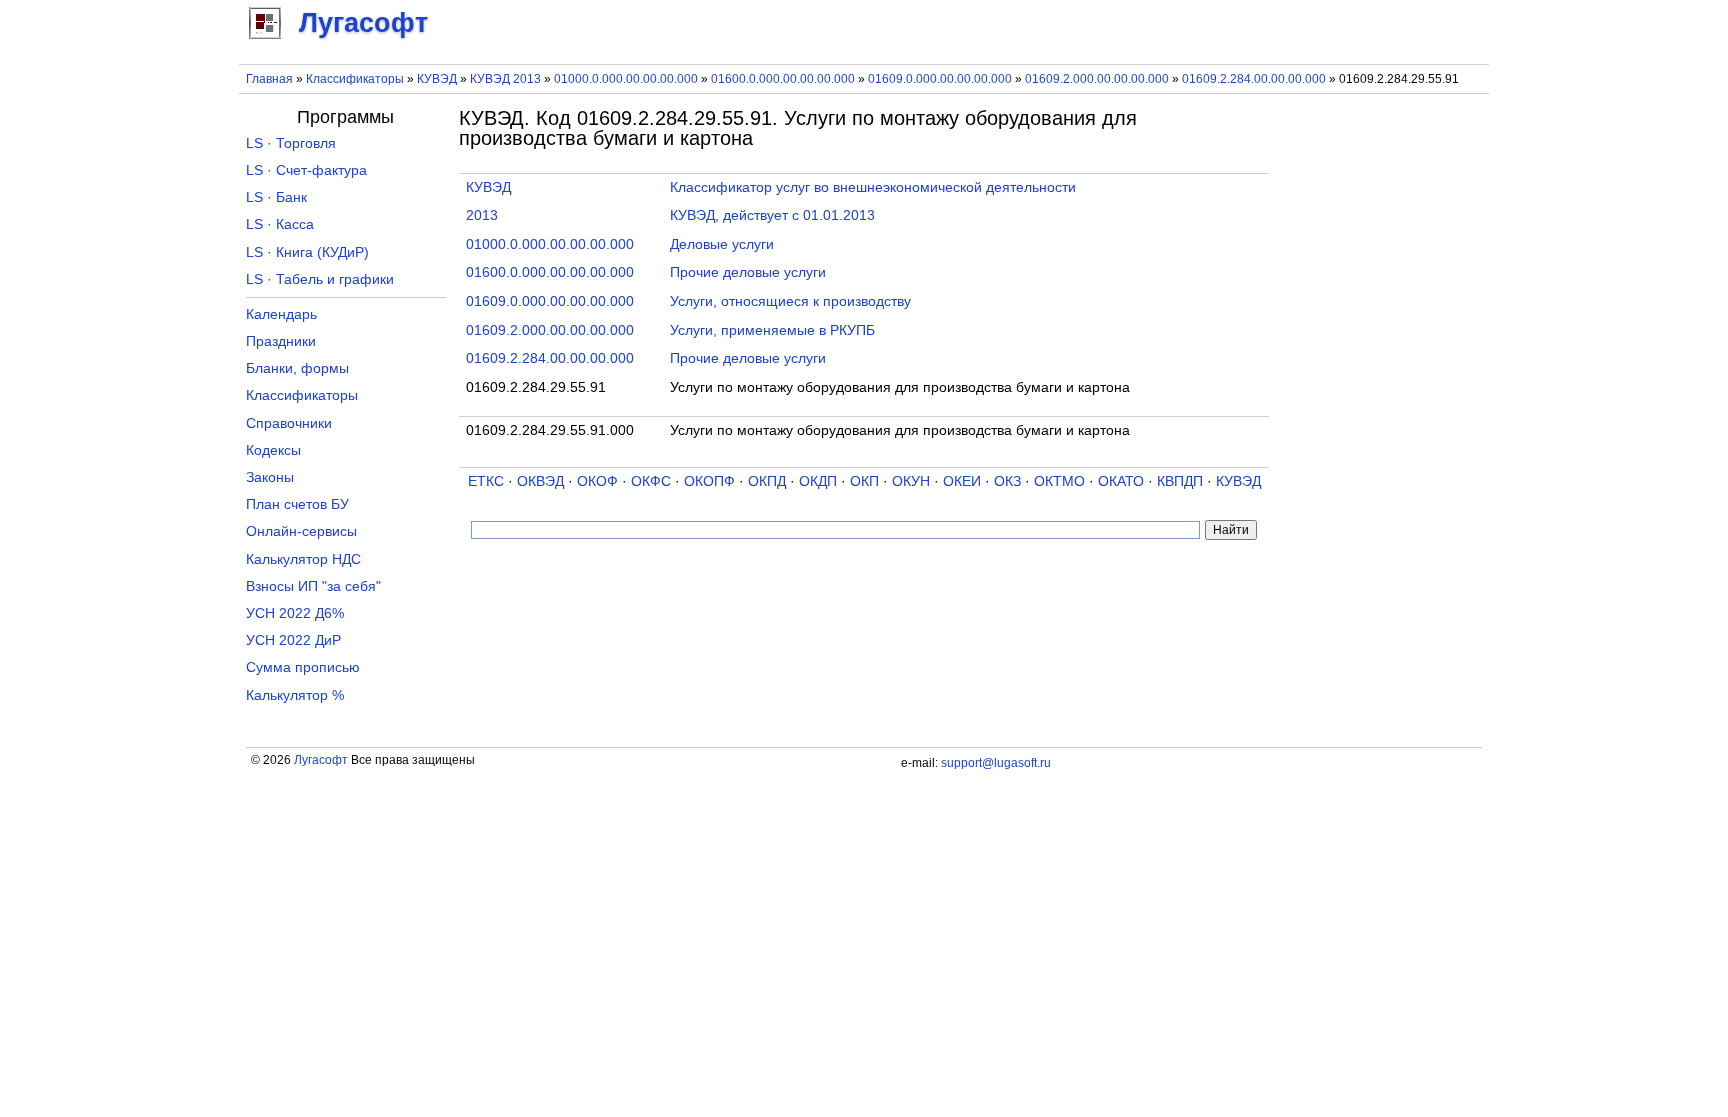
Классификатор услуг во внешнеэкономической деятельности (873, 187)
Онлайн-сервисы (301, 531)
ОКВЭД (540, 481)
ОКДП (818, 481)
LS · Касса (280, 224)
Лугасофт (321, 760)
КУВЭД (437, 79)
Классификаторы (355, 79)
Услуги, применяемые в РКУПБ (772, 330)
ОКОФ (597, 481)
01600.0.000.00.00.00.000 (783, 79)
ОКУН (911, 481)
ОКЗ (1007, 481)
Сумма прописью (303, 667)
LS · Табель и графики (320, 279)
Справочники (289, 423)
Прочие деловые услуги (748, 272)
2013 (482, 215)
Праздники (281, 341)
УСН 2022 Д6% (295, 613)
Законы (270, 477)
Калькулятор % (295, 695)
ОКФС (651, 481)
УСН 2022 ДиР (293, 640)
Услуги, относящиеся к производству (790, 301)
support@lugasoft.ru (996, 763)
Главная (269, 79)
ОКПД (767, 481)
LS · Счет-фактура (306, 170)
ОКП (864, 481)
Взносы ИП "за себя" (313, 586)
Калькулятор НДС (303, 559)
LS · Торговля (291, 143)
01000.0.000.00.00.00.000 (626, 79)
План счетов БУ (297, 504)
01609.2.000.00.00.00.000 (1097, 79)
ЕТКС (486, 481)
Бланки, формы (297, 368)
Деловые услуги (722, 244)
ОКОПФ (709, 481)
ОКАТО (1121, 481)
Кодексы (273, 450)
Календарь (281, 314)
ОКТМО (1059, 481)
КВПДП (1180, 481)
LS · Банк (276, 197)
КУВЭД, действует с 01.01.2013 (772, 215)
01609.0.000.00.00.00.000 (940, 79)
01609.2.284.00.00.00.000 (1254, 79)
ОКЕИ (962, 481)
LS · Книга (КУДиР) (307, 252)
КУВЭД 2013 (505, 79)
